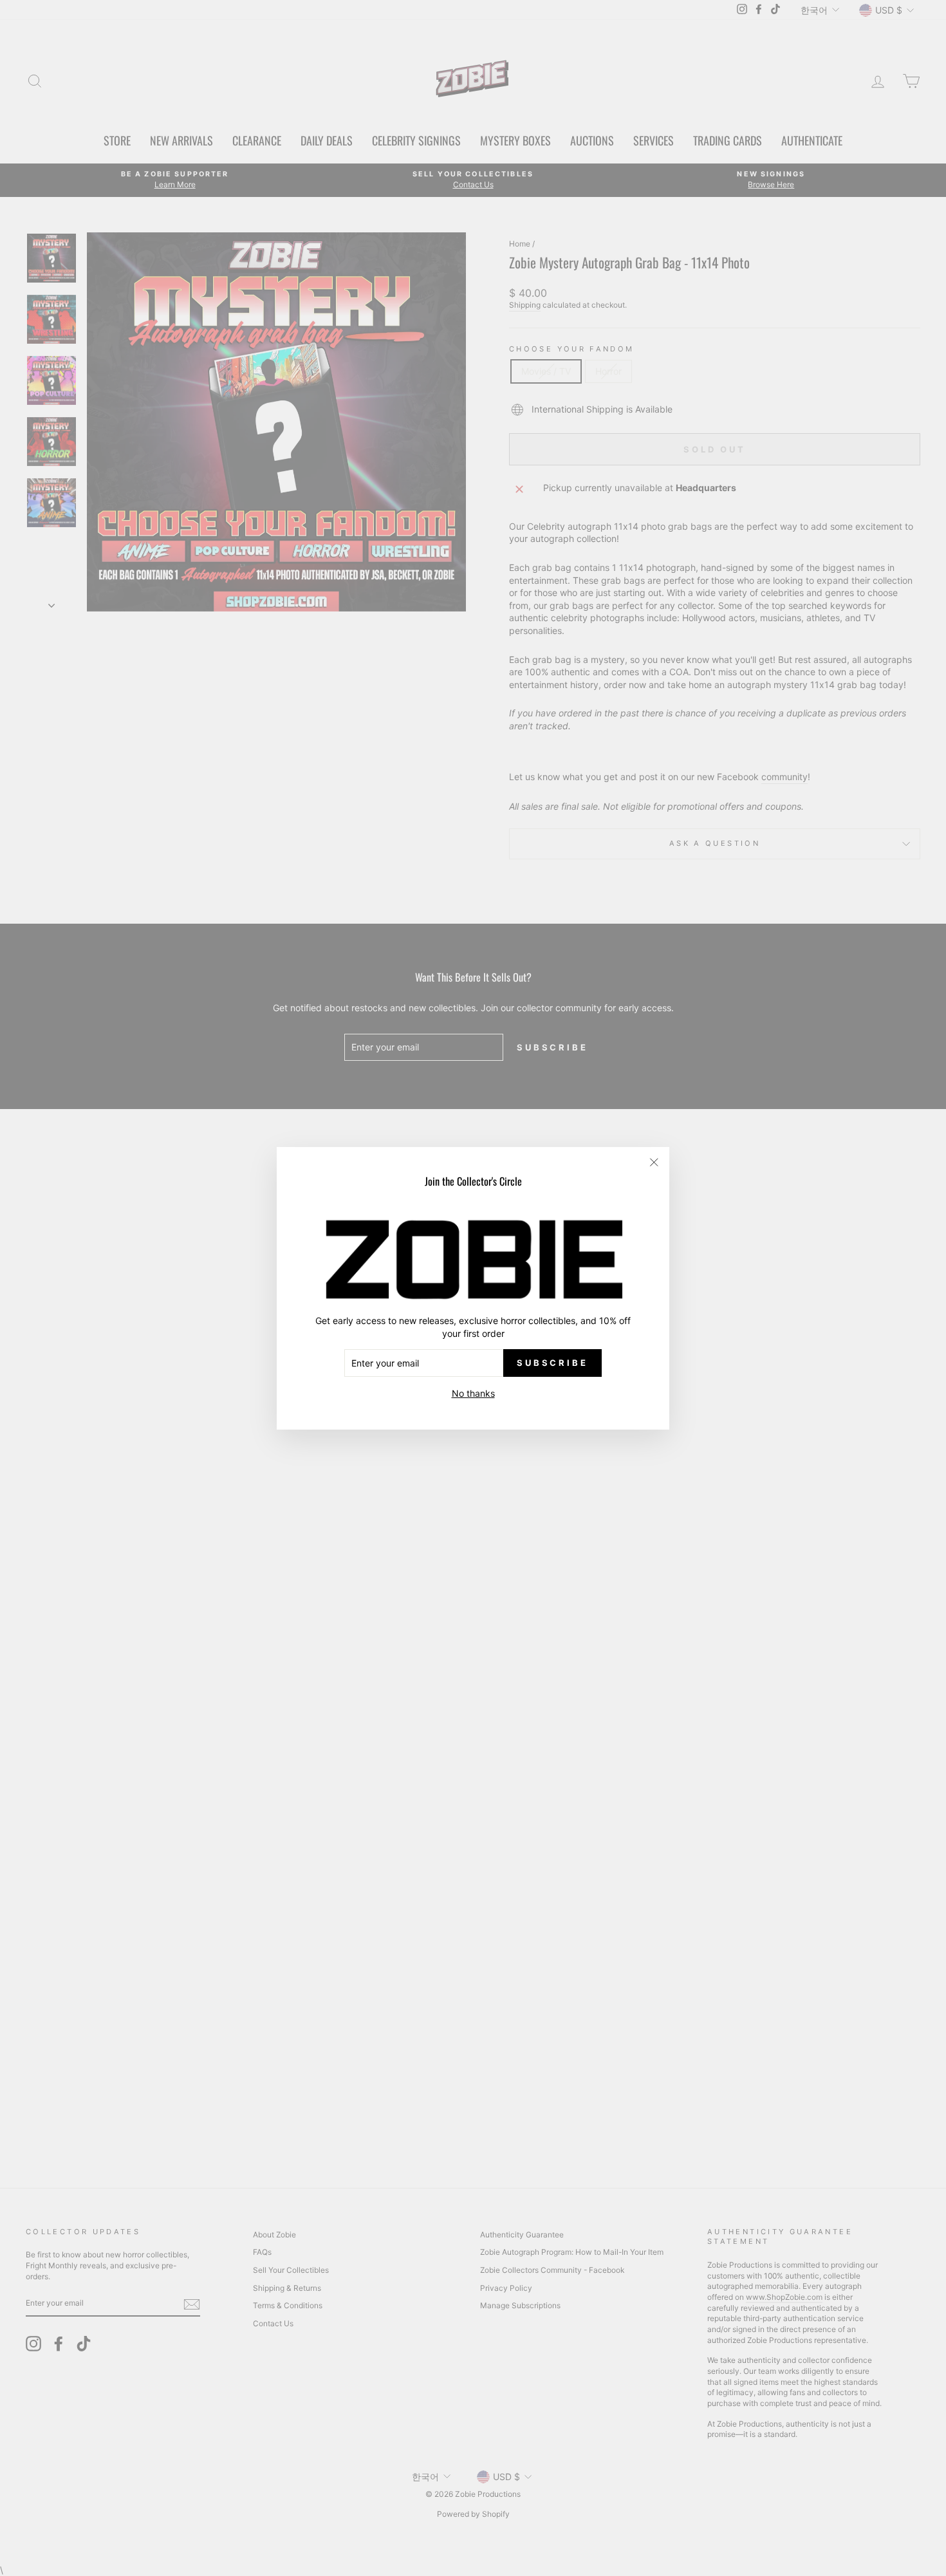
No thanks (473, 1393)
